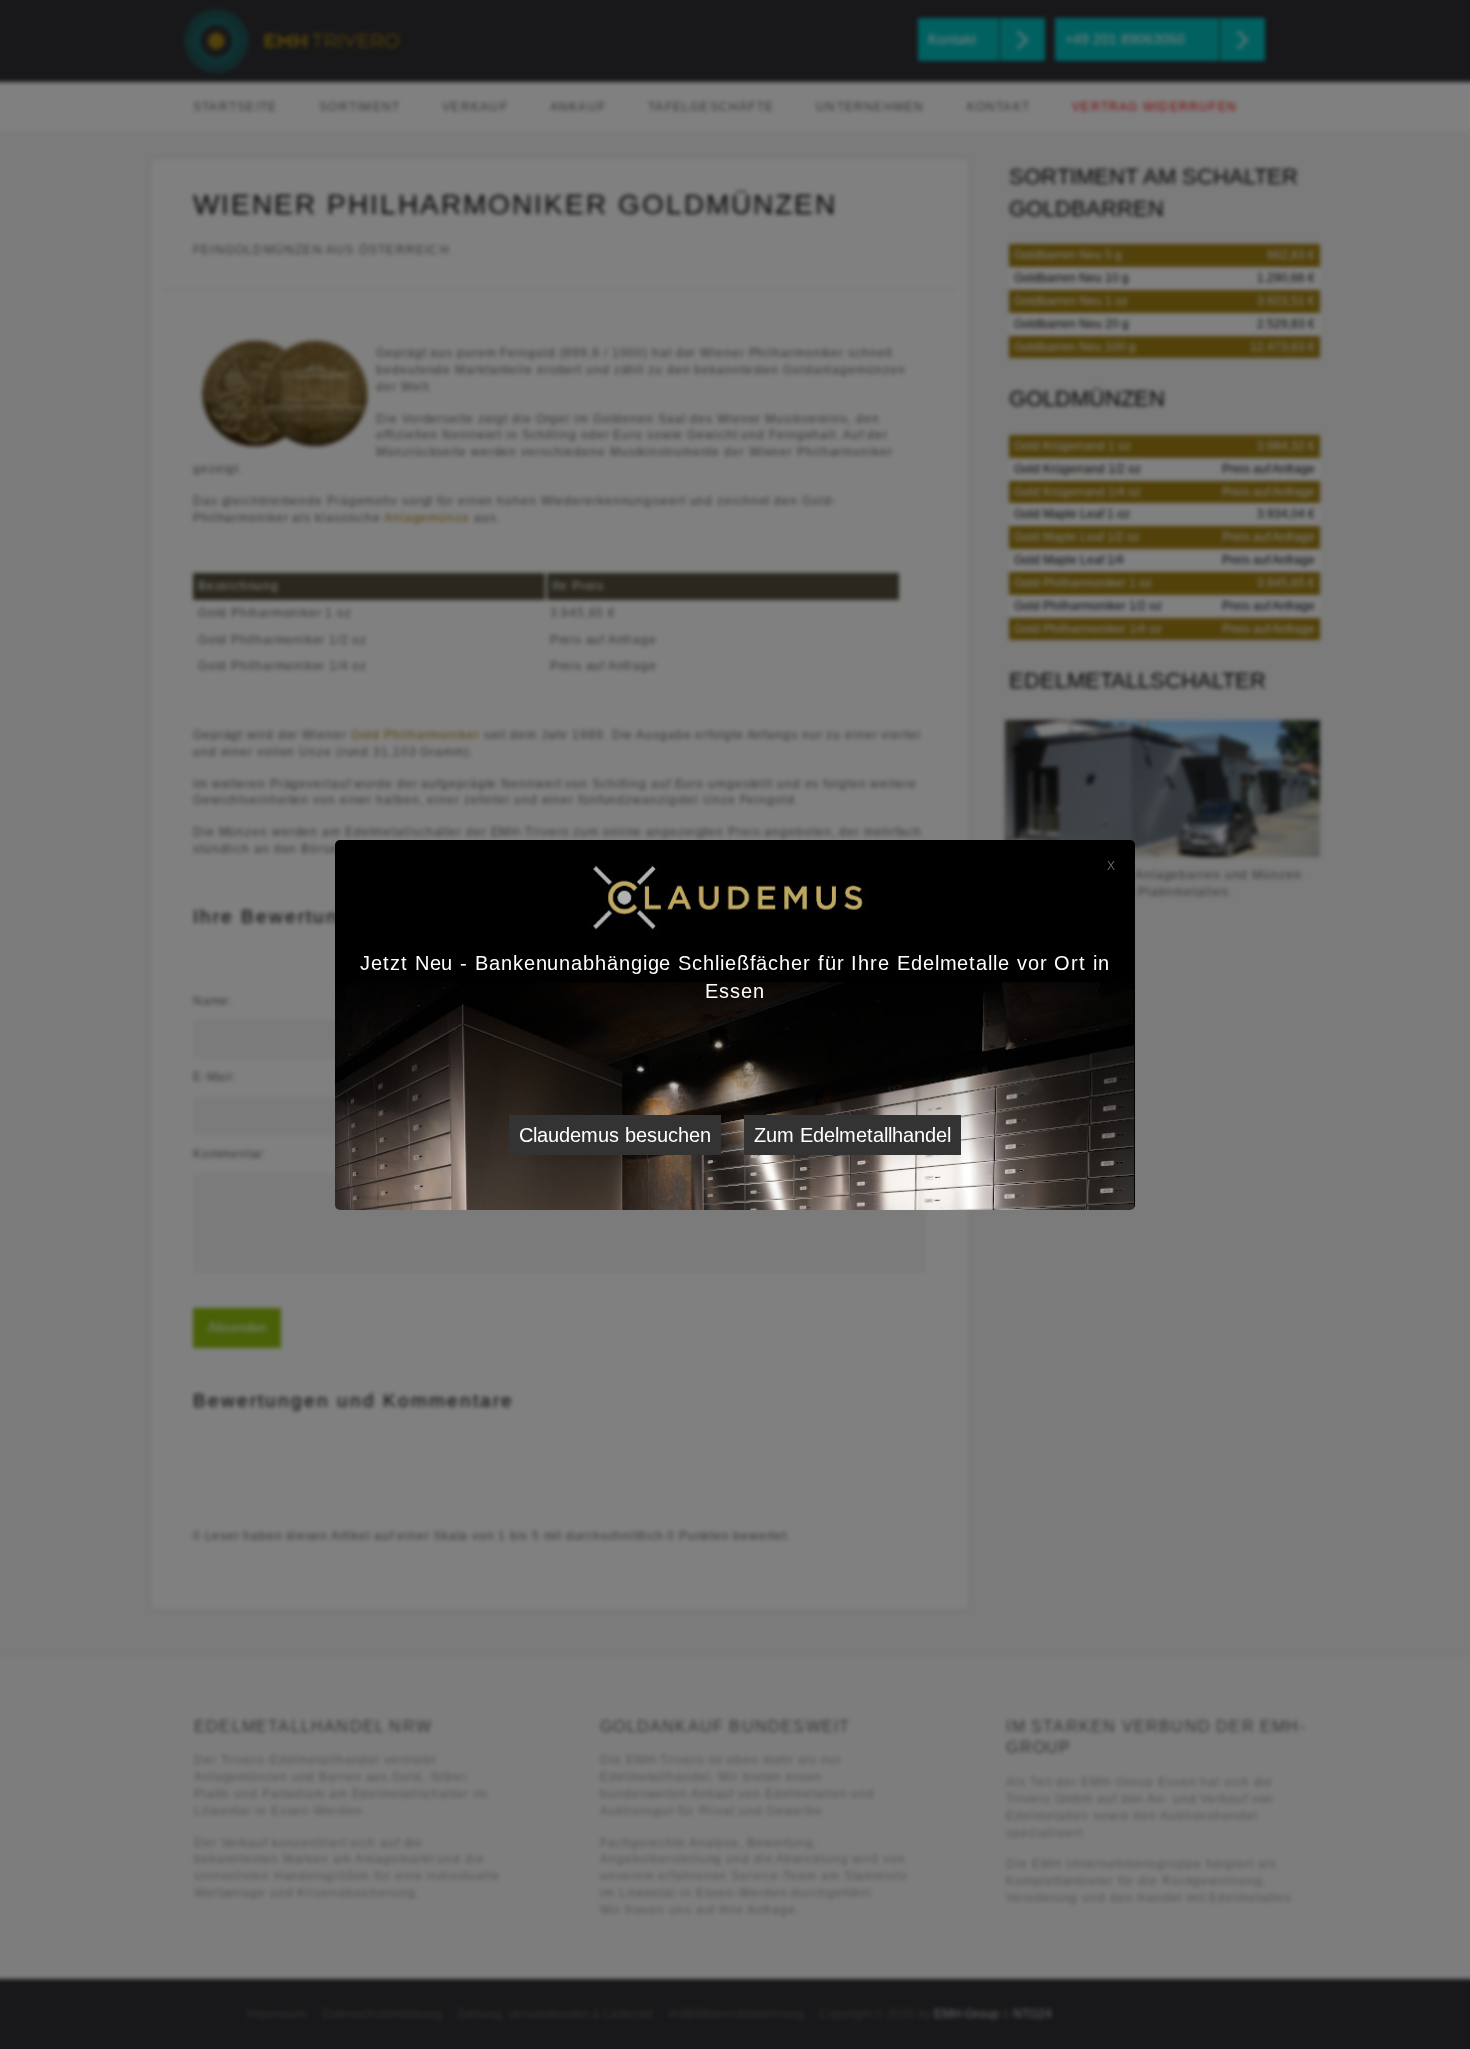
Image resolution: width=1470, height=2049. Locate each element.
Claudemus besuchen (615, 1135)
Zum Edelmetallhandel (852, 1135)
